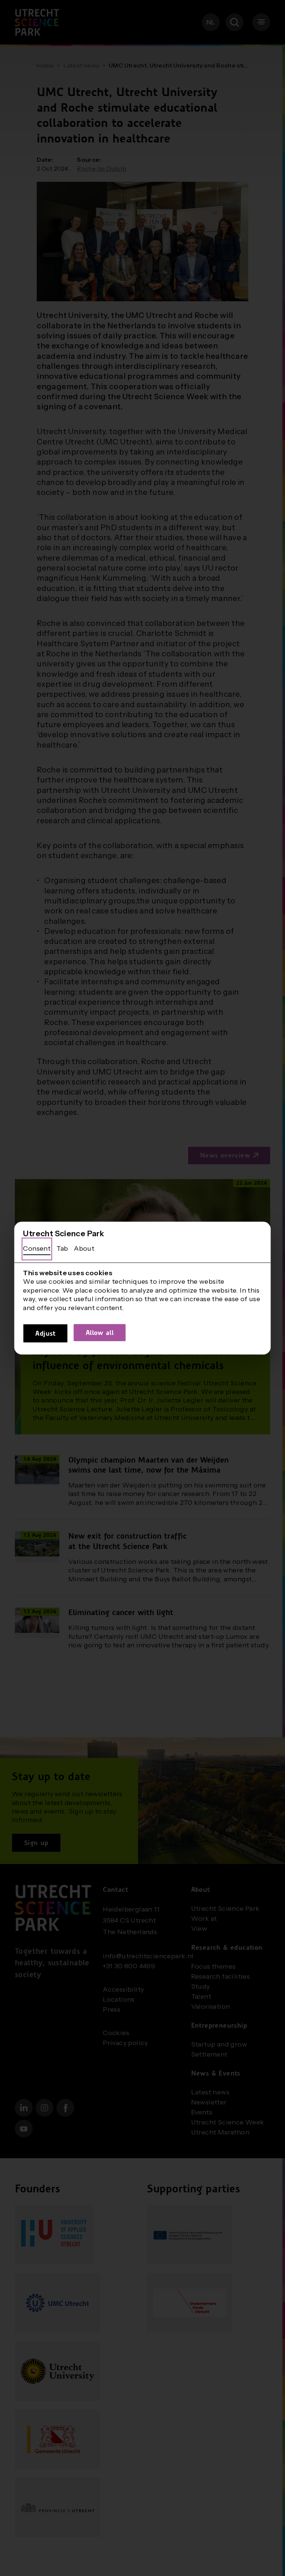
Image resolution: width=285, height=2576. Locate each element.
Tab (62, 1248)
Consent (37, 1248)
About (84, 1248)
